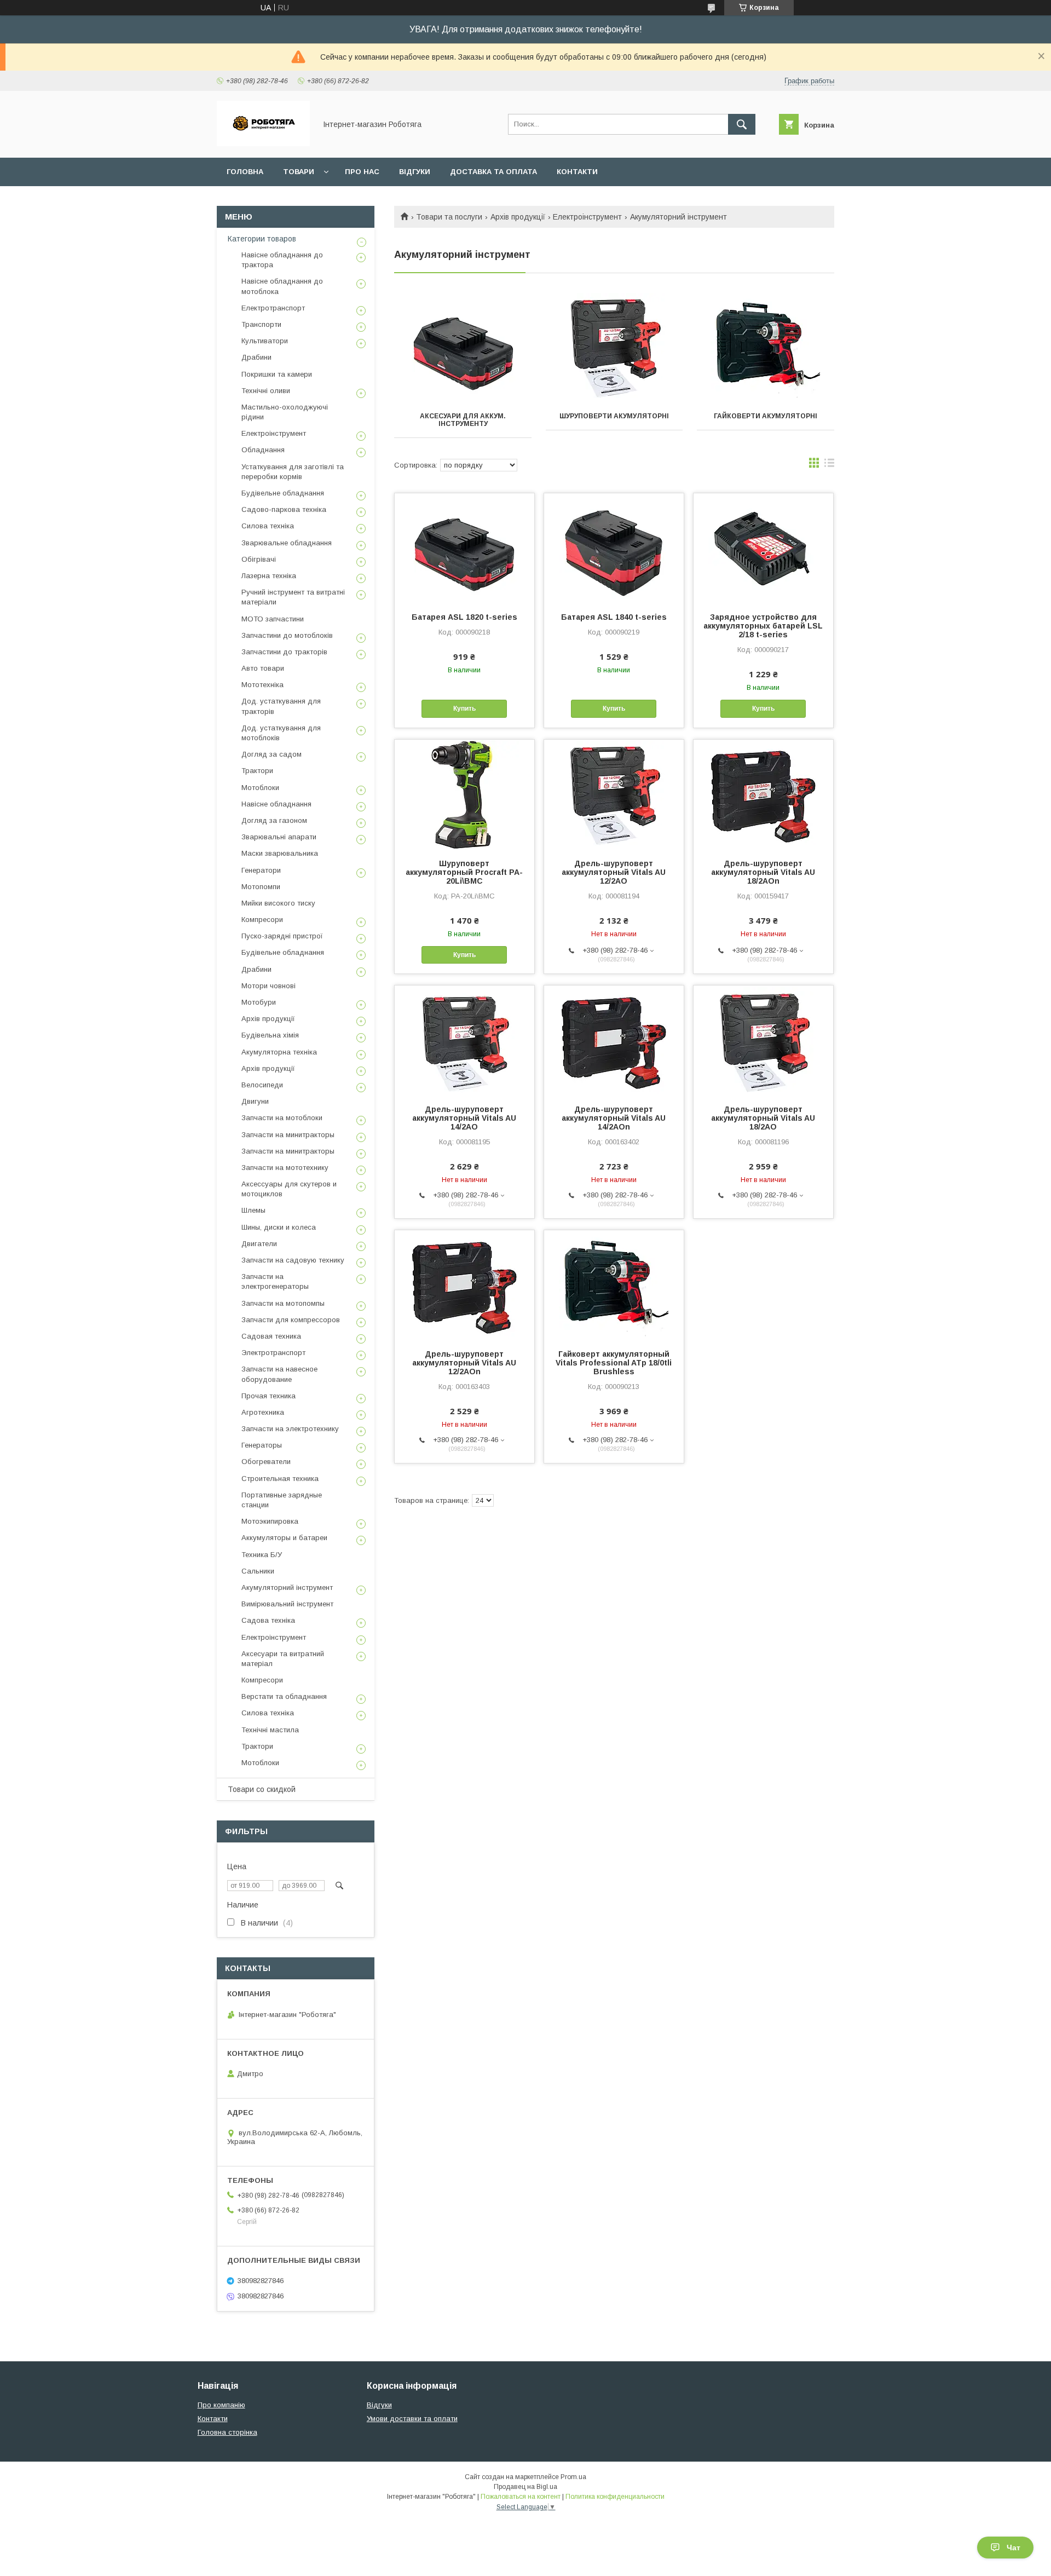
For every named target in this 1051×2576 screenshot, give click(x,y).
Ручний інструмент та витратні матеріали (293, 597)
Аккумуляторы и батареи (284, 1538)
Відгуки (415, 172)
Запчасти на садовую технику (293, 1260)
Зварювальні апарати (279, 837)
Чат (1014, 2548)
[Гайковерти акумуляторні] (766, 348)
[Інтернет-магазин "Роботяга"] (263, 143)
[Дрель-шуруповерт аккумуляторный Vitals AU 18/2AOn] (763, 794)
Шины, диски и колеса (279, 1227)
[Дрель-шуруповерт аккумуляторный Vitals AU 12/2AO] (614, 794)
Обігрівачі (259, 559)
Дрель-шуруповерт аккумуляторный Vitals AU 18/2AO (763, 1118)
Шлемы (253, 1210)
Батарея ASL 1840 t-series (614, 617)
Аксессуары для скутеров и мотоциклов (289, 1189)
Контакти (577, 172)
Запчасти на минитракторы (288, 1135)
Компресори (262, 920)
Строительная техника (280, 1479)
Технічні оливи (266, 391)
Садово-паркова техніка (284, 509)
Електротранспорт (273, 308)
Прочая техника (268, 1396)
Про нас (362, 172)
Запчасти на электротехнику (290, 1429)
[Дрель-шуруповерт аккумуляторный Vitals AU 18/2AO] (763, 1040)
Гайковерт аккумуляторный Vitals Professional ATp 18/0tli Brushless (614, 1363)
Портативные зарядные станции (282, 1500)
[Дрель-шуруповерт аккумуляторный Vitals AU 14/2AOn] (614, 1040)
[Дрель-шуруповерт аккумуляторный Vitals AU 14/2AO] (464, 1040)
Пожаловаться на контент (521, 2497)
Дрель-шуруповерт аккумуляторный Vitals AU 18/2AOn (763, 872)
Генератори (261, 870)
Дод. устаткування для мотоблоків (281, 733)
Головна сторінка (227, 2432)
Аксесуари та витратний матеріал (283, 1659)
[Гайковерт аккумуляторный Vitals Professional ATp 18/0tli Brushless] (614, 1285)
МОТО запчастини (273, 619)
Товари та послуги (449, 217)
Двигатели (259, 1244)
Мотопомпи (261, 887)
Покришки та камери (277, 374)
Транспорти (261, 324)
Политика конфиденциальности (615, 2497)
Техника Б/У (262, 1555)
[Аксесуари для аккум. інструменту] (463, 348)
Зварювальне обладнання (287, 543)
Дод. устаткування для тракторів (281, 706)
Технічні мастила (270, 1730)
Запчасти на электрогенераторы (275, 1281)
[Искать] (742, 124)
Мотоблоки (260, 788)
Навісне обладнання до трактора (282, 260)
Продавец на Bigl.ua (525, 2487)
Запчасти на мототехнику (285, 1168)
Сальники (258, 1571)
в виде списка (829, 465)
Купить (464, 708)
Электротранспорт (273, 1353)
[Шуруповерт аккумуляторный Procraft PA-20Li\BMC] (464, 794)
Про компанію (221, 2405)
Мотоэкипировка (270, 1521)
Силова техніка (268, 526)
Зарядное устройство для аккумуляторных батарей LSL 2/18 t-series (763, 626)
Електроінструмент (587, 217)
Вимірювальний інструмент (287, 1604)
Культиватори (265, 341)
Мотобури (259, 1002)
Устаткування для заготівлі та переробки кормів (293, 472)
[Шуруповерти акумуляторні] (614, 348)
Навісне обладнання (276, 804)
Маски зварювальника (280, 853)
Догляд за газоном (274, 820)
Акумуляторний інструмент (287, 1587)
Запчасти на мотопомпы (283, 1303)
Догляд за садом (272, 754)
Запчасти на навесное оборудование (279, 1374)
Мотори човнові (268, 986)
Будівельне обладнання (283, 493)
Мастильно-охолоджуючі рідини (285, 412)
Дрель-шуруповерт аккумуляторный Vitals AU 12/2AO (614, 872)
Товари (299, 172)
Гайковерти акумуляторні (766, 416)
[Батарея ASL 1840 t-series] (614, 548)
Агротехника (263, 1412)
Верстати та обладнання (284, 1696)
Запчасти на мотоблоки (282, 1118)
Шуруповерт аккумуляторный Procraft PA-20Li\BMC (464, 872)
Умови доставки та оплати (412, 2419)
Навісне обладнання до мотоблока (282, 286)
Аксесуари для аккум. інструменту (463, 420)
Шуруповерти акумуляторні (614, 416)
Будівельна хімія (270, 1035)
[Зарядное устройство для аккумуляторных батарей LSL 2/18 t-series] (763, 548)
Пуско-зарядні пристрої (282, 936)
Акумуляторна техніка (279, 1052)
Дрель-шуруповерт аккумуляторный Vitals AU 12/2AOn (464, 1363)
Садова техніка (268, 1620)
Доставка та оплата (493, 172)
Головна (245, 172)
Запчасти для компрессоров (291, 1320)
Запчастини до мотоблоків (287, 635)
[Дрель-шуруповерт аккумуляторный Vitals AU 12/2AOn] (464, 1285)
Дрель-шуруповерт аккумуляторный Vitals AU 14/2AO (464, 1118)
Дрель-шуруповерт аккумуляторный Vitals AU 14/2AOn (614, 1118)
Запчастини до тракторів (284, 652)
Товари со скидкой (262, 1789)
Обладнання (263, 450)
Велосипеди (262, 1085)
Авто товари (263, 668)
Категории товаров (262, 239)
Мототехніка (262, 685)
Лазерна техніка (269, 576)
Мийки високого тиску (278, 903)
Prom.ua (573, 2477)
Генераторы (262, 1445)
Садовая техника (271, 1336)
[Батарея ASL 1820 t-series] (464, 548)
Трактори (257, 771)
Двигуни (255, 1101)
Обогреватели (266, 1462)
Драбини (256, 357)
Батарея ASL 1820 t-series (464, 617)
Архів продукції (518, 217)
